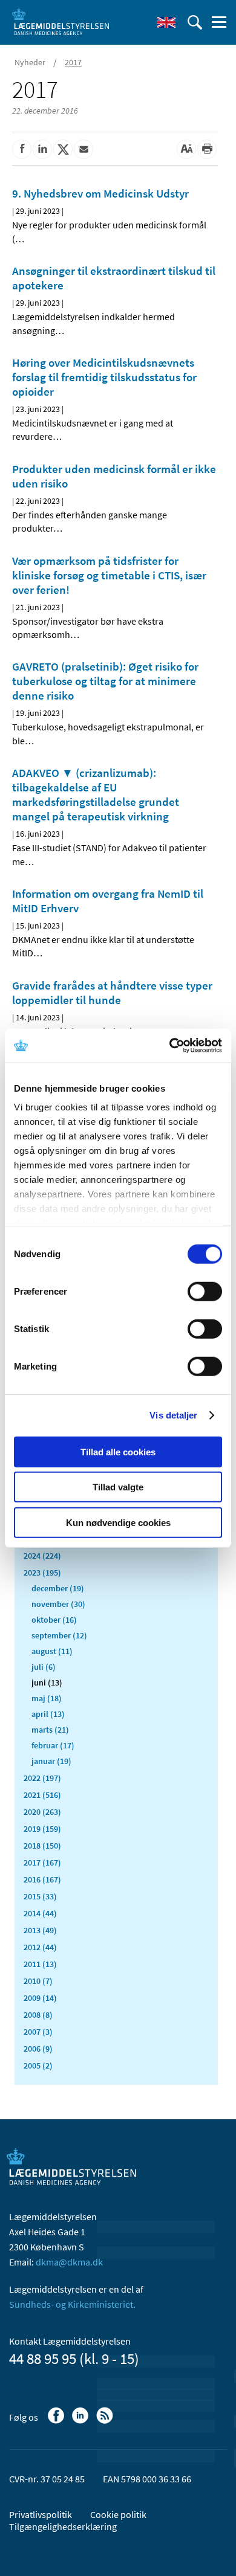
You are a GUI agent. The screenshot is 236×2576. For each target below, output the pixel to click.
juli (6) (44, 1667)
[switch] (205, 1291)
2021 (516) (42, 1795)
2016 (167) (42, 1879)
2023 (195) (42, 1573)
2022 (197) (42, 1778)
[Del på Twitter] (63, 149)
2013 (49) (40, 1930)
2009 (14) (40, 1998)
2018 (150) (42, 1846)
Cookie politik (118, 2514)
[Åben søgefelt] (195, 22)
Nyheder (30, 62)
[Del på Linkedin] (42, 149)
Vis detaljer (173, 1415)
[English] (166, 22)
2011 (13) (40, 1964)
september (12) (59, 1635)
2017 (73, 62)
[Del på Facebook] (22, 149)
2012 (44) (40, 1947)
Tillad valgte (118, 1487)
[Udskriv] (207, 149)
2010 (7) (38, 1981)
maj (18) (47, 1698)
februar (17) (53, 1745)
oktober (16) (54, 1620)
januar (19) (51, 1761)
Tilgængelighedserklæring (63, 2526)
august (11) (52, 1651)
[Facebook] (57, 2421)
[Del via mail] (84, 149)
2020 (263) (42, 1812)
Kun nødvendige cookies (118, 1522)
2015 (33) (40, 1896)
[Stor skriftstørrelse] (186, 149)
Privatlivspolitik (41, 2514)
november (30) (58, 1604)
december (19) (58, 1588)
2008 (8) (38, 2015)
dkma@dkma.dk (69, 2262)
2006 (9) (38, 2049)
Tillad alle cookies (118, 1451)
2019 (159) (42, 1829)
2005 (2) (38, 2066)
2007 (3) (38, 2032)
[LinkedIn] (81, 2421)
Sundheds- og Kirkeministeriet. (72, 2304)
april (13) (48, 1714)
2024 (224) (42, 1556)
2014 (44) (40, 1913)
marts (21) (50, 1730)
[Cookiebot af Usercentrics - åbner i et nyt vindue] (170, 1046)
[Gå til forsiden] (61, 21)
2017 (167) (42, 1863)
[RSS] (106, 2421)
